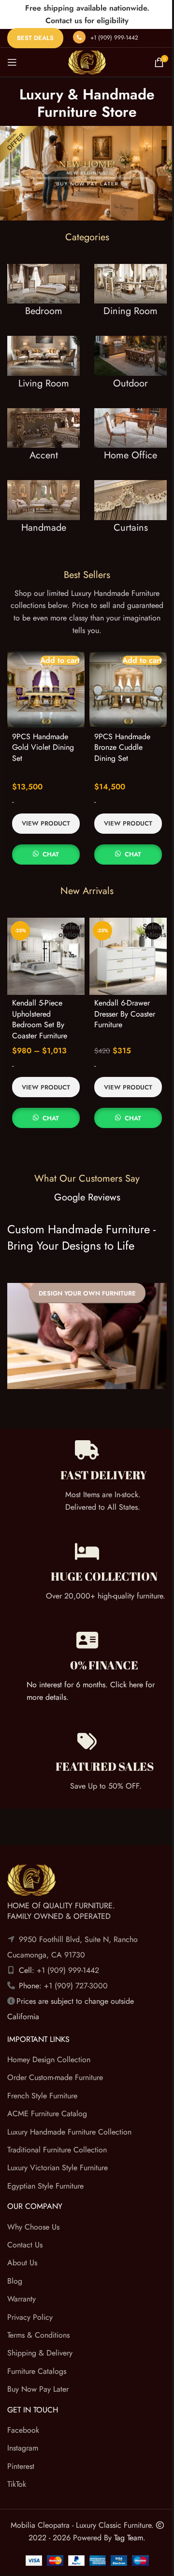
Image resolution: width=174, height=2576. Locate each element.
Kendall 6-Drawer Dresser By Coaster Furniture (125, 1014)
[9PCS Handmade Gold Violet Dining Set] (46, 689)
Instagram (23, 2448)
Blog (15, 2281)
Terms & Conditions (38, 2335)
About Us (22, 2263)
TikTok (17, 2484)
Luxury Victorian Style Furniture (58, 2168)
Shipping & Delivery (40, 2353)
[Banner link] (43, 300)
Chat (51, 854)
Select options (71, 931)
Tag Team (129, 2538)
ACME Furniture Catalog (47, 2114)
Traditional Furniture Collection (57, 2150)
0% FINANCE (104, 1665)
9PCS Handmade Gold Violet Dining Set (43, 747)
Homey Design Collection (49, 2059)
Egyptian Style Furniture (45, 2186)
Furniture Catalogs (37, 2371)
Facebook (23, 2430)
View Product (46, 823)
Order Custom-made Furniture (55, 2078)
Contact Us (25, 2245)
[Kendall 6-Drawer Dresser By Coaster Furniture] (128, 956)
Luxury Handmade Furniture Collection (69, 2132)
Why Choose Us (33, 2227)
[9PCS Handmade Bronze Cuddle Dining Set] (128, 689)
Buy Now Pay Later (38, 2389)
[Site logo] (87, 62)
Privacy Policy (30, 2317)
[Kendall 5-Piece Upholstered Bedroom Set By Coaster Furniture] (46, 956)
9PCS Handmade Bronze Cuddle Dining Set (122, 747)
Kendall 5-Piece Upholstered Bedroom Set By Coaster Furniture (40, 1019)
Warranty (22, 2299)
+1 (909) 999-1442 (114, 38)
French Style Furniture (42, 2096)
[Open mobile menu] (12, 62)
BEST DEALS (35, 38)
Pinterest (21, 2466)
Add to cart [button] (60, 660)
